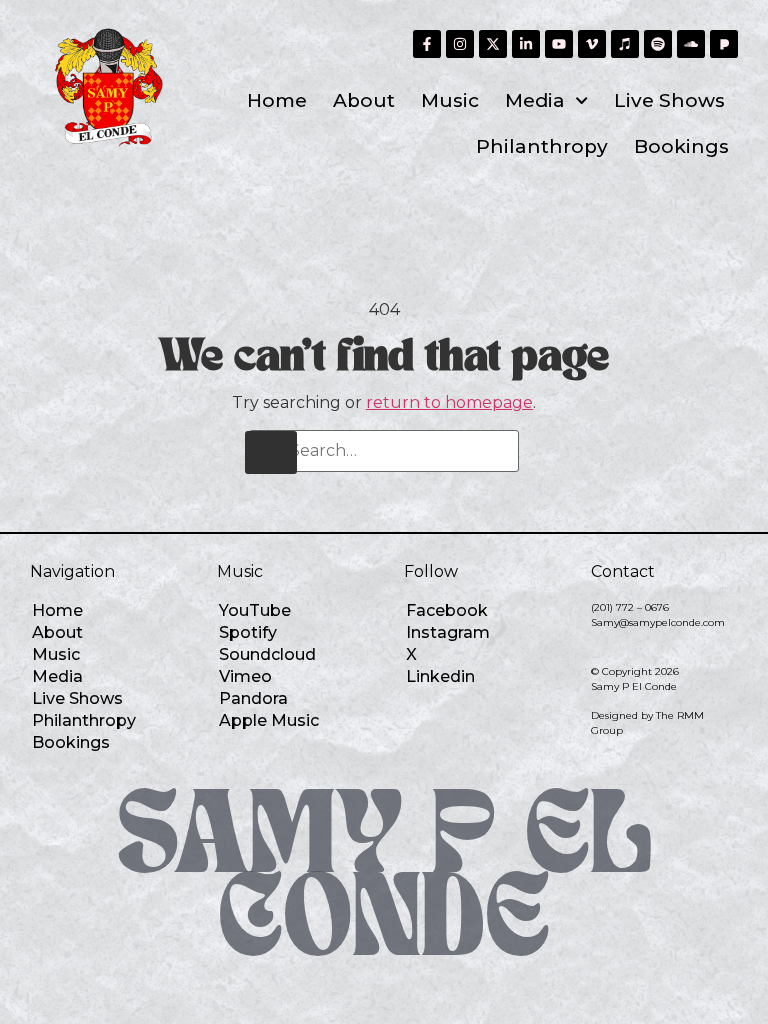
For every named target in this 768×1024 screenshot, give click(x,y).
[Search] (271, 452)
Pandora (253, 698)
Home (277, 100)
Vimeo (245, 676)
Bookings (681, 146)
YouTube (255, 610)
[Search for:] (384, 451)
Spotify (248, 632)
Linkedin (440, 676)
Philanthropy (542, 146)
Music (450, 100)
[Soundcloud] (691, 44)
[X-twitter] (493, 44)
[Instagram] (460, 44)
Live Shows (669, 100)
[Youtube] (559, 44)
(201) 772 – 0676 (630, 607)
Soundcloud (267, 654)
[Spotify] (658, 44)
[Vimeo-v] (592, 44)
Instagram (448, 632)
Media (535, 100)
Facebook (447, 610)
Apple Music (269, 720)
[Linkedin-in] (526, 44)
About (364, 100)
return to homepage (449, 402)
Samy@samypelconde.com (658, 622)
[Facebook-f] (427, 44)
